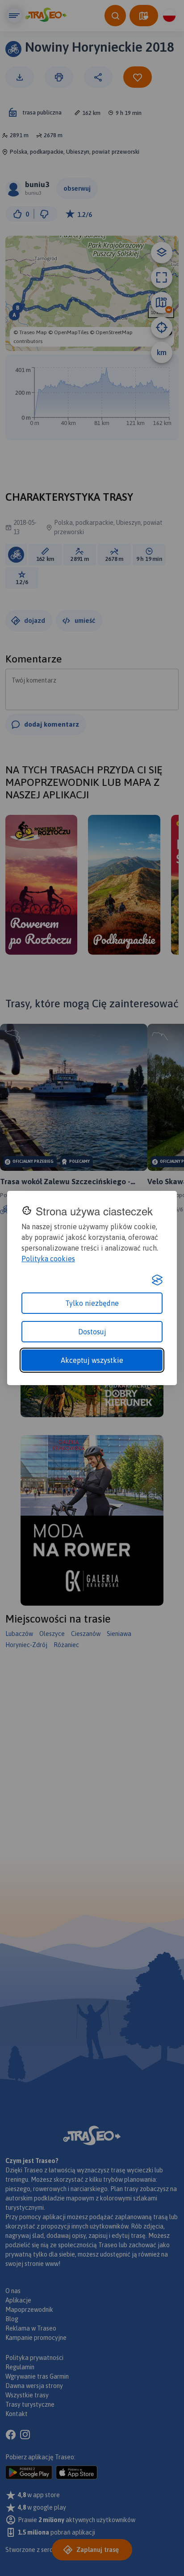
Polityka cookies (48, 1259)
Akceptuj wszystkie (92, 1360)
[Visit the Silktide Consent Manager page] (157, 1280)
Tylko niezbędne (92, 1303)
